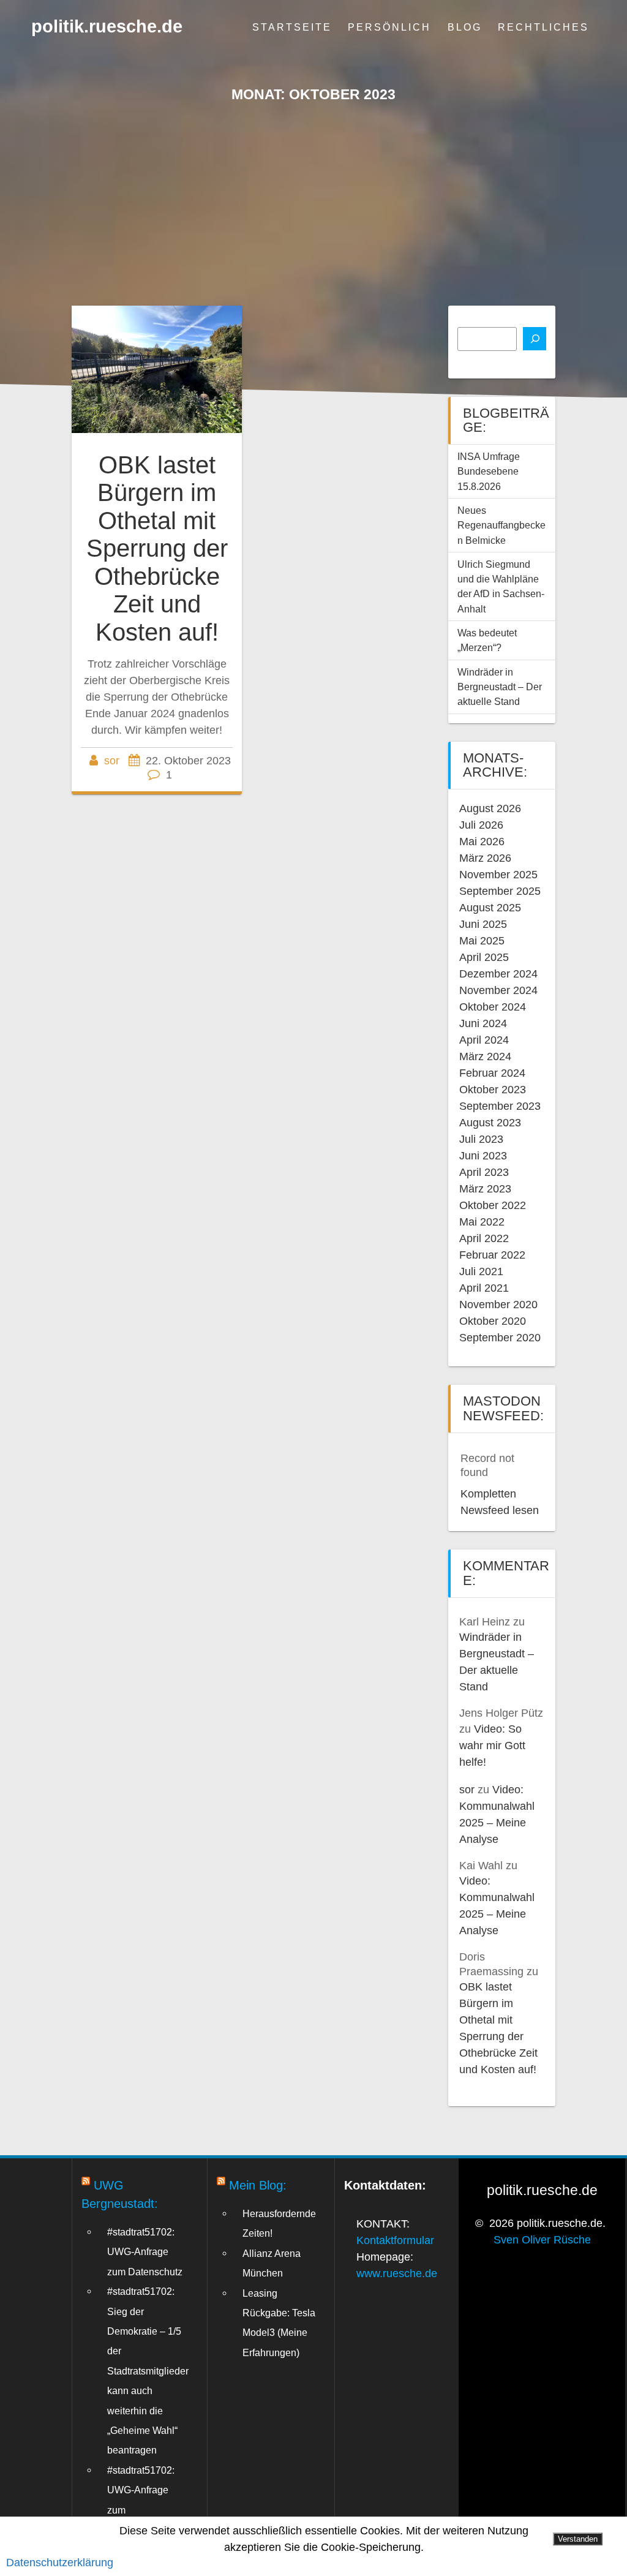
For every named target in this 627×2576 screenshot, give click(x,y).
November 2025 (498, 875)
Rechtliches (543, 27)
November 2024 (498, 990)
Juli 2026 (481, 825)
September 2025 (500, 891)
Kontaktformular (395, 2240)
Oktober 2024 (493, 1007)
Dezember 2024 (498, 974)
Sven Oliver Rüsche (542, 2240)
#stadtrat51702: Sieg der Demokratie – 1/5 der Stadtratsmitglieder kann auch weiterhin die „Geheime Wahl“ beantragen (148, 2371)
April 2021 (484, 1288)
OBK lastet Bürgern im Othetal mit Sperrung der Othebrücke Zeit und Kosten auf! (157, 548)
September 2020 (500, 1338)
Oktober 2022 (493, 1205)
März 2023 (485, 1189)
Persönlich (389, 27)
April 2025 (484, 957)
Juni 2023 (483, 1156)
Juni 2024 (483, 1023)
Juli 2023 (481, 1139)
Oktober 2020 (493, 1321)
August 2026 (490, 808)
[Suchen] (535, 339)
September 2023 (500, 1106)
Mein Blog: (258, 2185)
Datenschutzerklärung (60, 2563)
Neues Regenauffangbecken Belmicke (501, 525)
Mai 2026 (482, 842)
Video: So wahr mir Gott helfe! (492, 1746)
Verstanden (578, 2539)
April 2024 (484, 1040)
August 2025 (490, 908)
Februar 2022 (492, 1255)
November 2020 (498, 1305)
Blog (465, 27)
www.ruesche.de (397, 2273)
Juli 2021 (481, 1271)
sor (112, 761)
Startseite (292, 27)
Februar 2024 (492, 1073)
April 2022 (484, 1238)
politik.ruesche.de (107, 27)
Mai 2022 (482, 1222)
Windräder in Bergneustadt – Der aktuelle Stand (500, 687)
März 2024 (485, 1056)
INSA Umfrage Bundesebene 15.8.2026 (489, 471)
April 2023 (484, 1172)
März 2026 (485, 858)
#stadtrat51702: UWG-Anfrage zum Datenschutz (145, 2252)
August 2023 (490, 1123)
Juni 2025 (483, 924)
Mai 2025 (482, 941)
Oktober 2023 (493, 1090)
